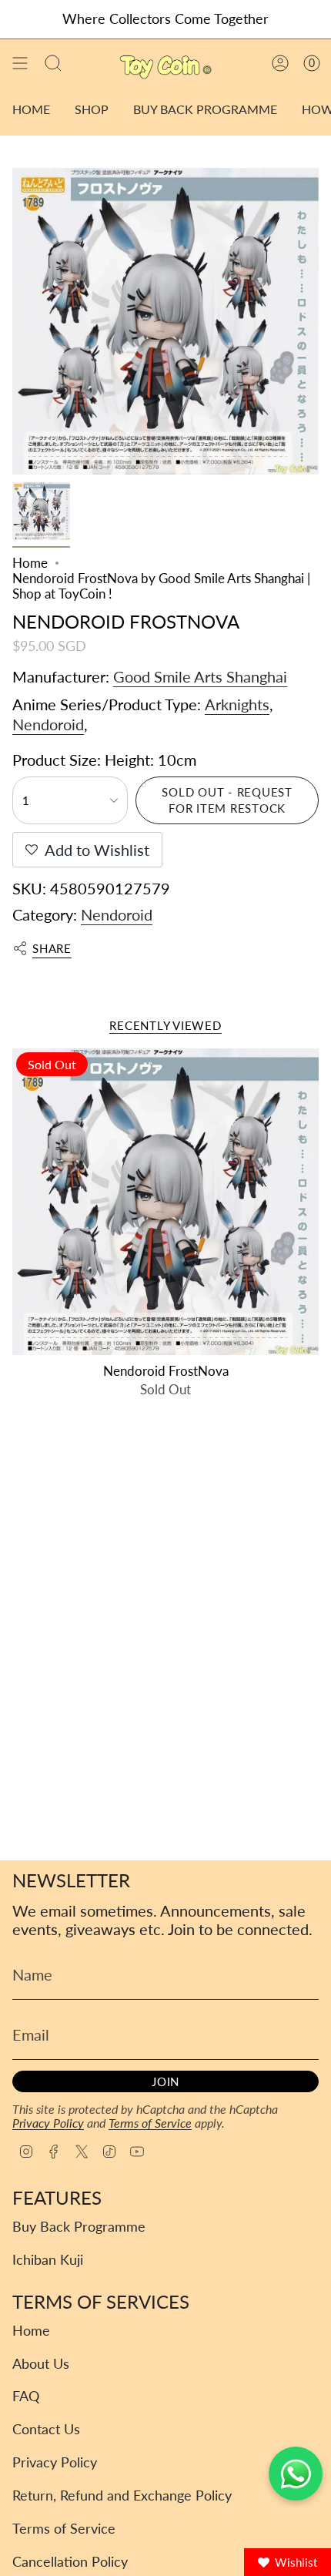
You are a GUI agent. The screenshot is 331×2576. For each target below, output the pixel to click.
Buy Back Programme (79, 2227)
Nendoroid (48, 724)
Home (30, 563)
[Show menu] (20, 64)
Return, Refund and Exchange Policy (122, 2495)
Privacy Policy (48, 2123)
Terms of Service (150, 2123)
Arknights (237, 704)
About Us (41, 2364)
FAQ (26, 2396)
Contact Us (46, 2429)
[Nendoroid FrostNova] (165, 1202)
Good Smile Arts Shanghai (200, 676)
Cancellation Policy (70, 2562)
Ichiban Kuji (48, 2260)
